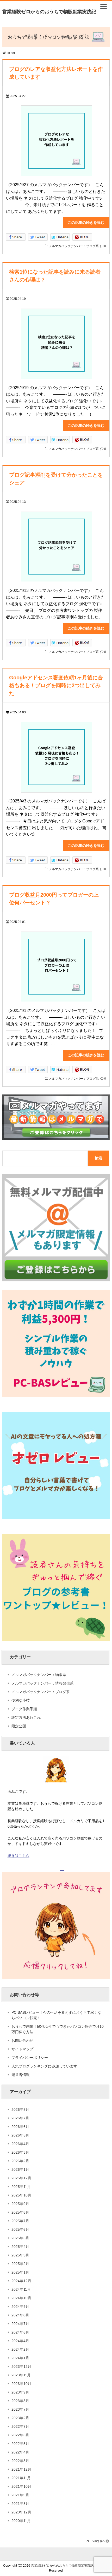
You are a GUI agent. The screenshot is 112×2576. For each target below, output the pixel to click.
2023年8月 (20, 2401)
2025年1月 (20, 2272)
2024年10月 (21, 2298)
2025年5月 (20, 2238)
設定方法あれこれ (26, 1718)
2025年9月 (20, 2204)
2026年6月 (20, 2127)
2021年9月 (20, 2495)
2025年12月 (21, 2178)
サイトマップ (22, 2049)
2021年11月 (21, 2478)
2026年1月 (20, 2169)
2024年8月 (20, 2315)
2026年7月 (20, 2118)
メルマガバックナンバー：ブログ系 (74, 246)
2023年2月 (20, 2418)
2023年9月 (20, 2392)
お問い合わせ (22, 2040)
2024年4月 (20, 2341)
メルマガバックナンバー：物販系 (39, 1675)
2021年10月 (21, 2486)
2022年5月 (20, 2444)
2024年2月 (20, 2349)
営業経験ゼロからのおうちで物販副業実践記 (49, 12)
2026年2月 (20, 2161)
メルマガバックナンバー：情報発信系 (42, 1683)
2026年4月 (20, 2144)
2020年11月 (21, 2521)
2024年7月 (20, 2324)
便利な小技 (21, 1700)
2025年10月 (21, 2195)
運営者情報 (21, 2075)
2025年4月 (20, 2247)
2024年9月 (20, 2307)
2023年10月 (21, 2384)
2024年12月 (21, 2281)
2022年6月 (20, 2435)
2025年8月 (20, 2212)
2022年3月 (20, 2461)
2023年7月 (20, 2409)
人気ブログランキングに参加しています (44, 2066)
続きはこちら (18, 1856)
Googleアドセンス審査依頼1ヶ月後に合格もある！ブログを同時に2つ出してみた (56, 685)
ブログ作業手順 (24, 1709)
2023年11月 (21, 2375)
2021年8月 (20, 2504)
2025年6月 (20, 2229)
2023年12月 (21, 2367)
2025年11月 (21, 2187)
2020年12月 (21, 2512)
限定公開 (19, 1726)
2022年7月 (20, 2426)
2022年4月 (20, 2452)
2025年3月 (20, 2255)
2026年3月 (20, 2152)
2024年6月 (20, 2332)
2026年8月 (20, 2110)
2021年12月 (21, 2469)
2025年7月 (20, 2221)
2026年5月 (20, 2135)
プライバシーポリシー (30, 2058)
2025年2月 (20, 2264)
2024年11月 (21, 2289)
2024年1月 (20, 2358)
